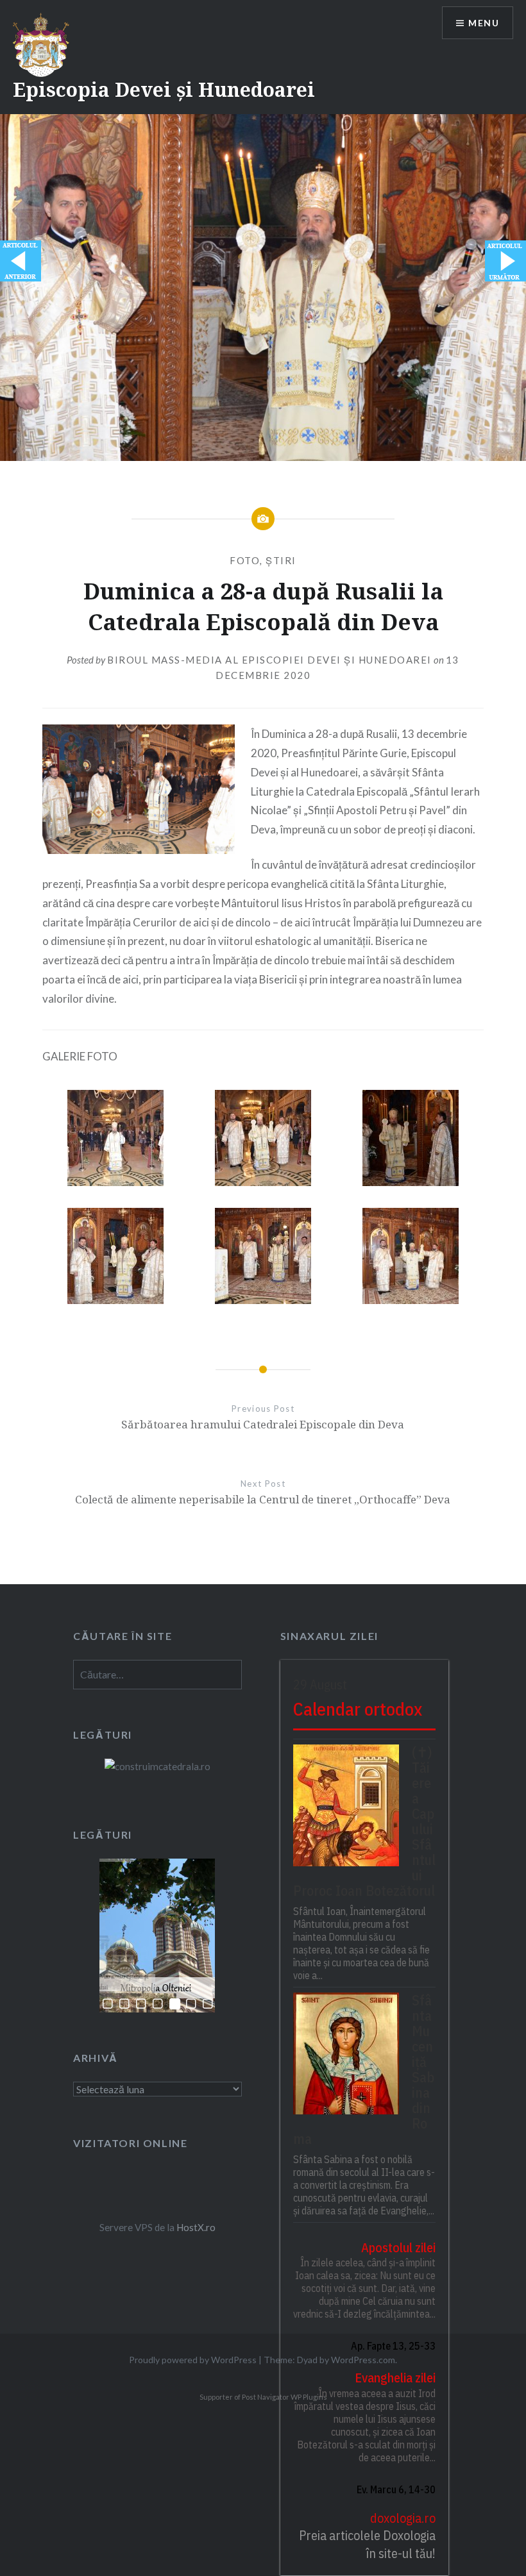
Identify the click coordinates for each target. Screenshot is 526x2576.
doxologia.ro (403, 2518)
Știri (281, 560)
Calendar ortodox (358, 1709)
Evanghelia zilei (395, 2378)
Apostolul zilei (398, 2247)
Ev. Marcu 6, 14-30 (396, 2489)
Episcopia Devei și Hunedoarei (164, 89)
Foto (245, 560)
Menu (484, 23)
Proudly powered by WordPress (193, 2360)
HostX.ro (196, 2227)
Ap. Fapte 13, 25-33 (393, 2346)
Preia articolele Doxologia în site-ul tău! (367, 2544)
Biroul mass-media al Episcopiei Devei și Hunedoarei (269, 660)
